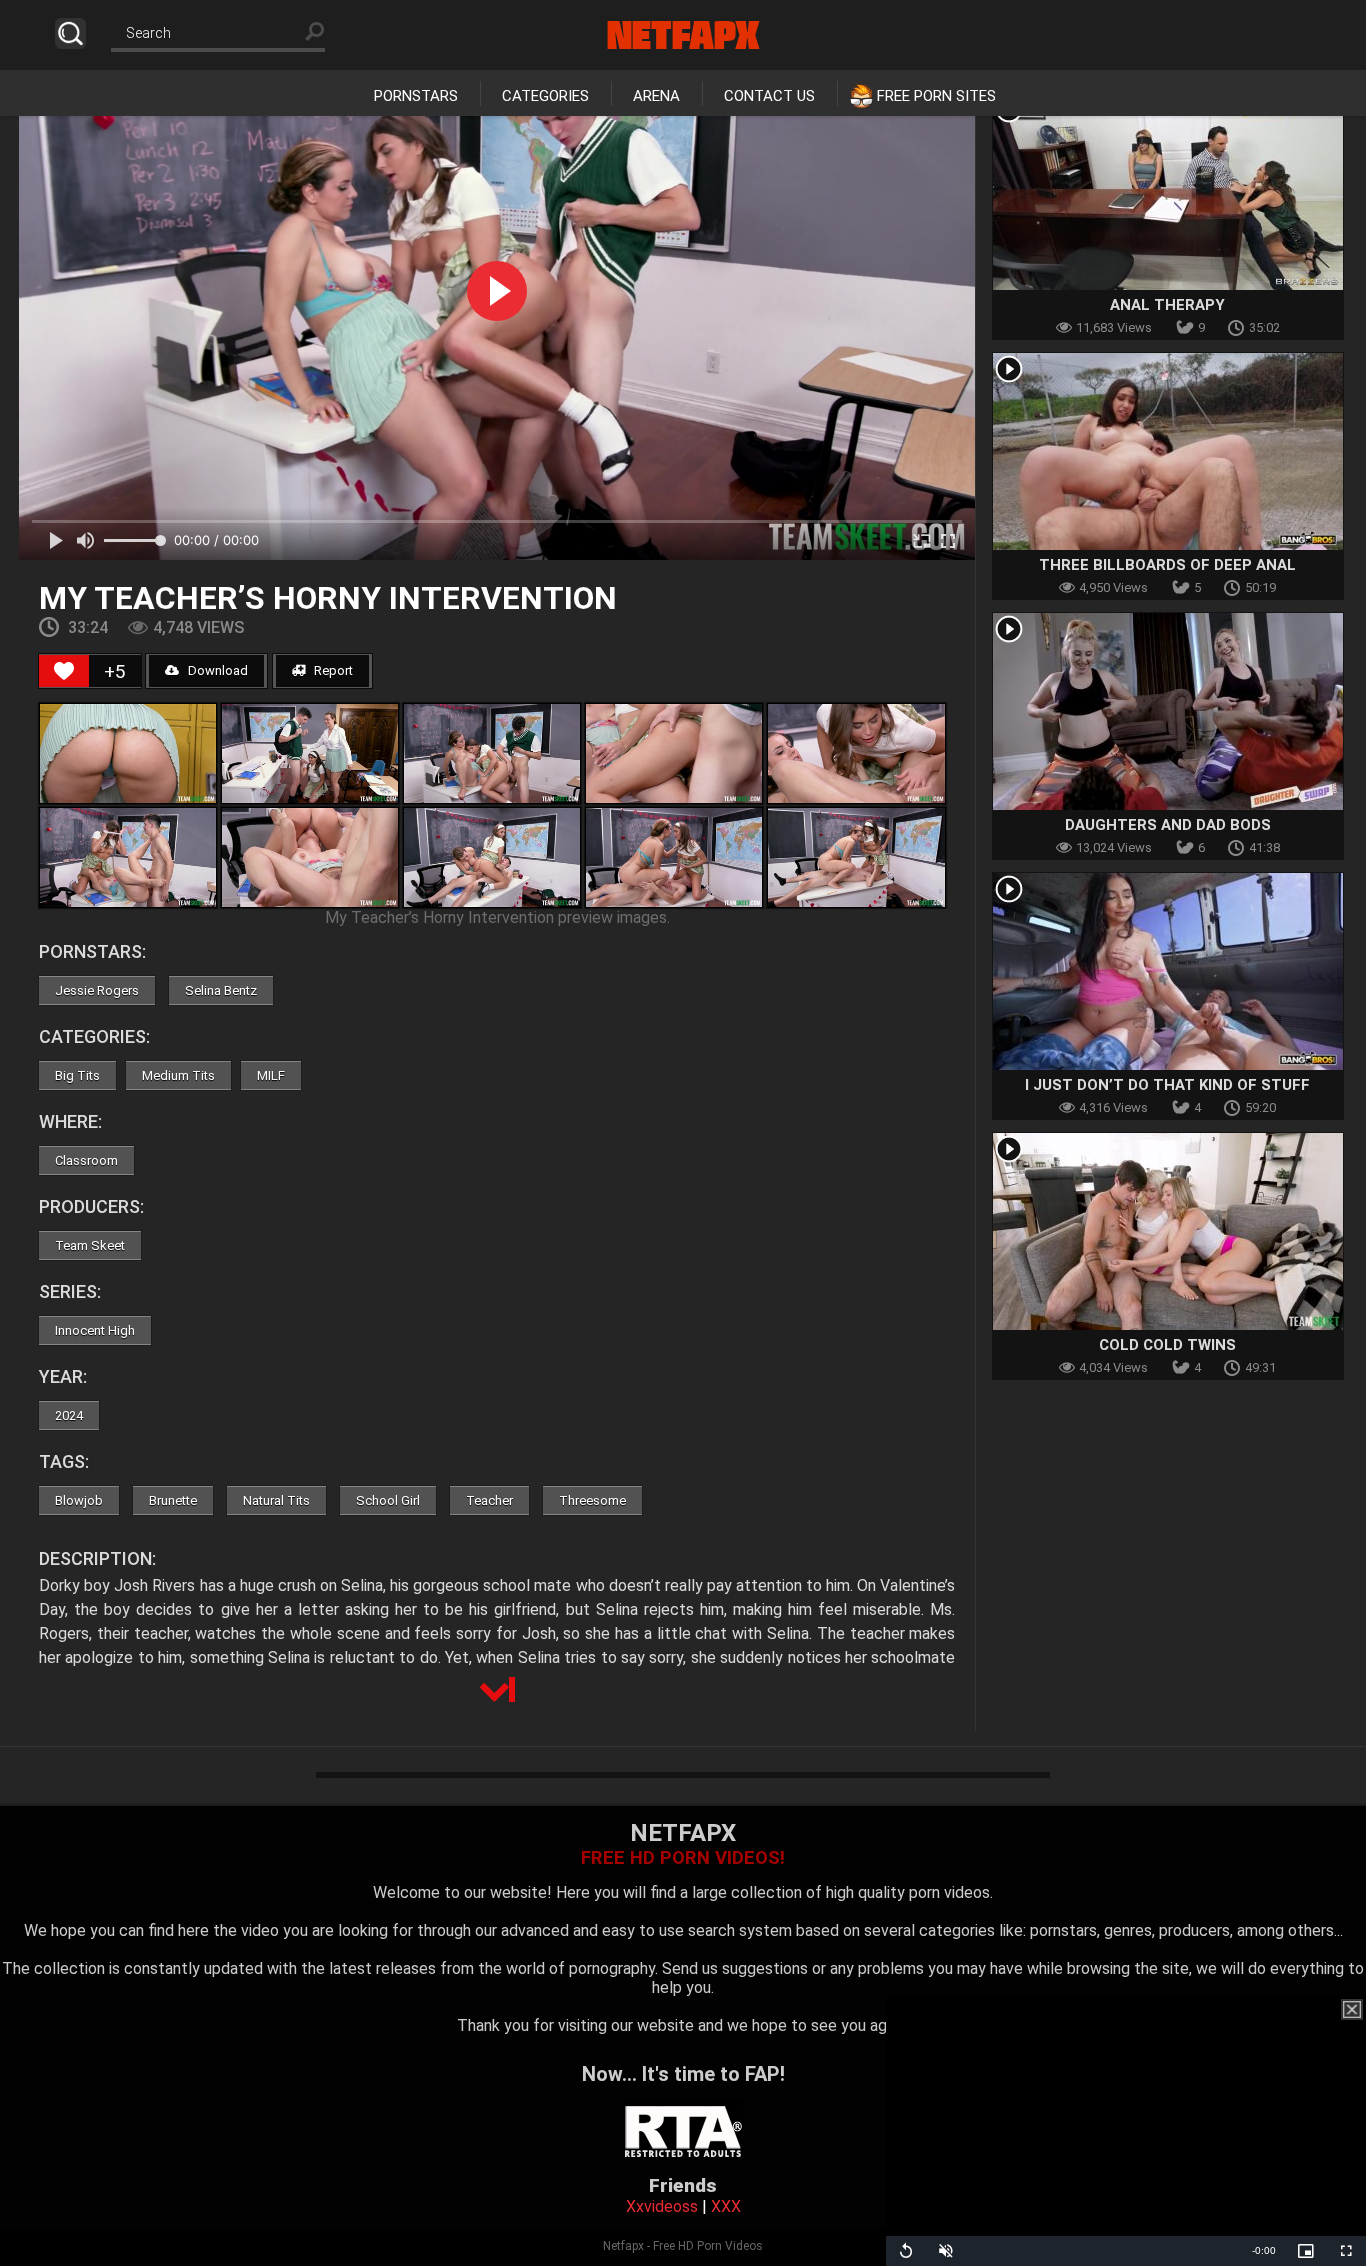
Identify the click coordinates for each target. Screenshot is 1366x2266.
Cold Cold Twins (1167, 1345)
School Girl (388, 1500)
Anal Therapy (1167, 305)
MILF (271, 1075)
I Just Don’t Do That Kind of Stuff (1167, 1085)
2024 (69, 1415)
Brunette (173, 1500)
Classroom (86, 1160)
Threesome (592, 1500)
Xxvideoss (662, 2206)
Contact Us (769, 96)
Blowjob (79, 1500)
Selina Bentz (221, 990)
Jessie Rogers (97, 990)
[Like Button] (64, 671)
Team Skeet (90, 1245)
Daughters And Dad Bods (1168, 825)
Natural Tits (276, 1500)
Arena (656, 96)
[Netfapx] (683, 35)
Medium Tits (178, 1075)
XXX (726, 2206)
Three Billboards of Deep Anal (1167, 565)
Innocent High (95, 1330)
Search (70, 33)
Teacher (489, 1500)
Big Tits (77, 1075)
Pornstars (416, 96)
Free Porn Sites (936, 96)
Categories (545, 96)
